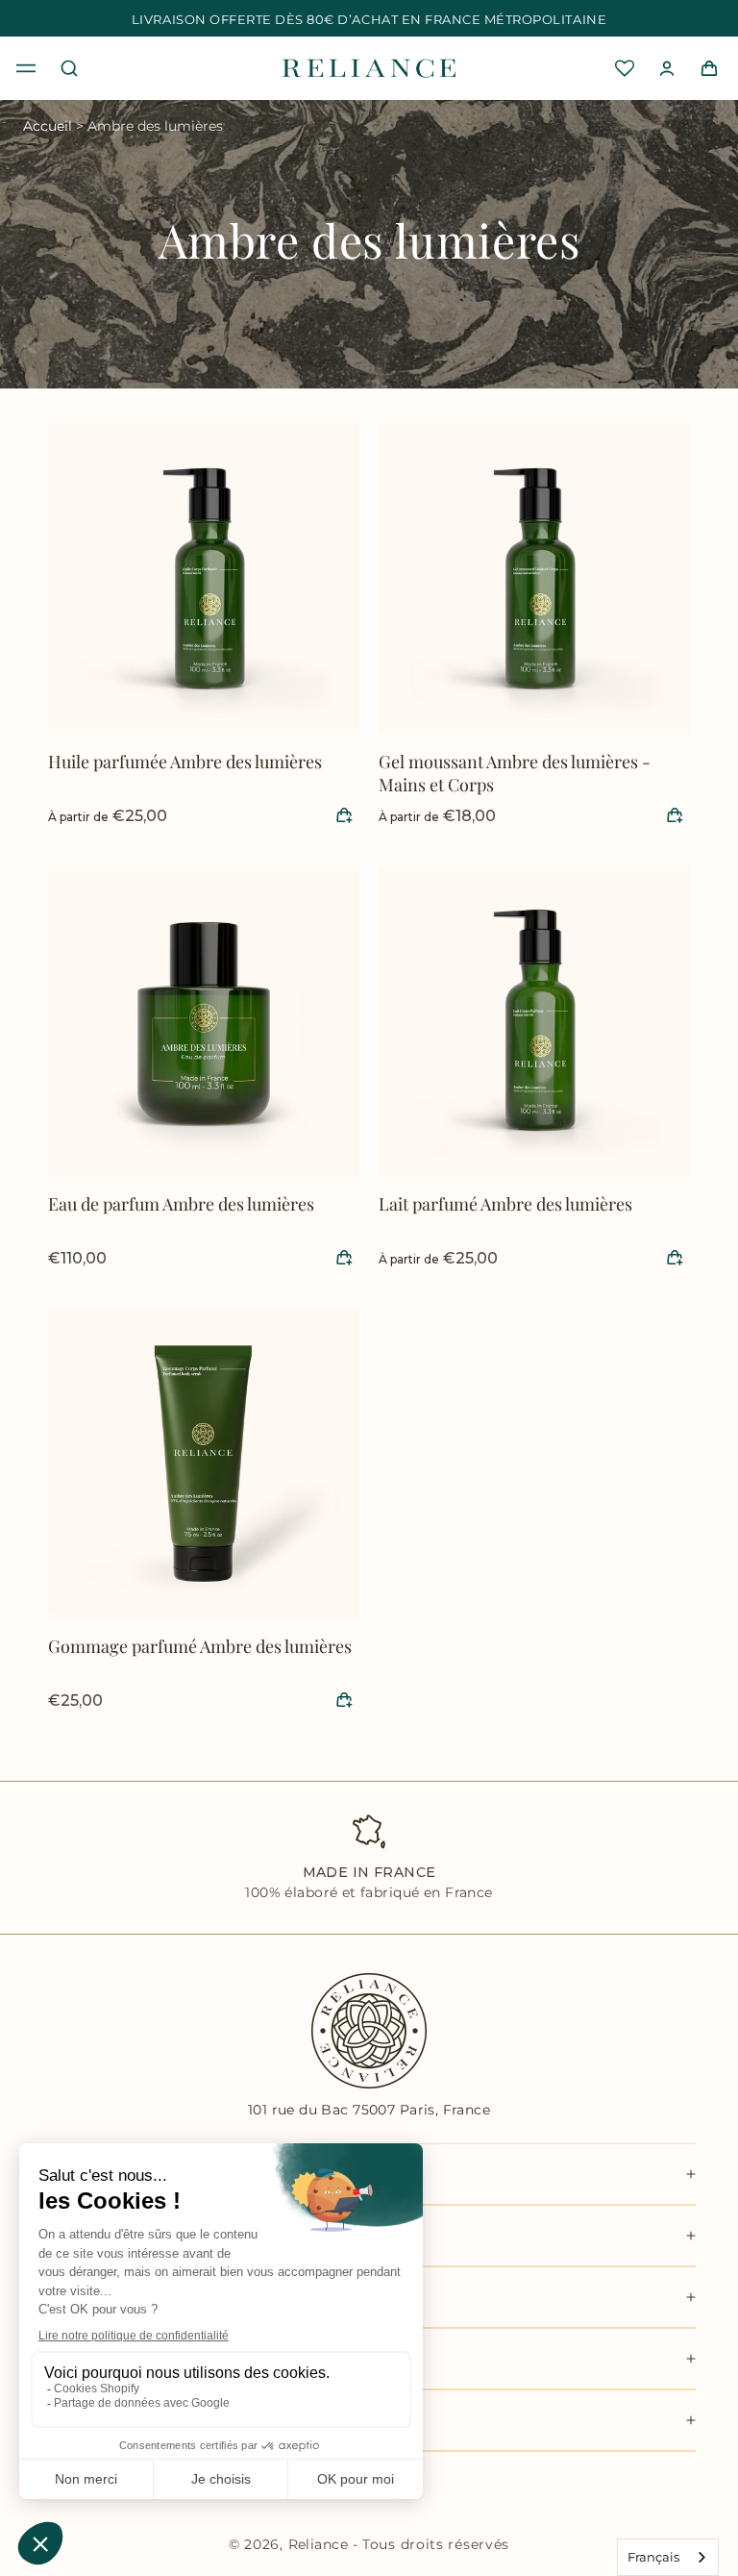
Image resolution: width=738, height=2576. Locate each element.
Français (653, 2557)
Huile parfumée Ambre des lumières (185, 762)
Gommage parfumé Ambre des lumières (200, 1646)
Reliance (318, 2544)
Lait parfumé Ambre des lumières (505, 1204)
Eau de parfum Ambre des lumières (181, 1204)
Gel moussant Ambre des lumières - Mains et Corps (515, 773)
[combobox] (668, 2557)
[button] (26, 68)
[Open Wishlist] (625, 68)
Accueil (48, 126)
